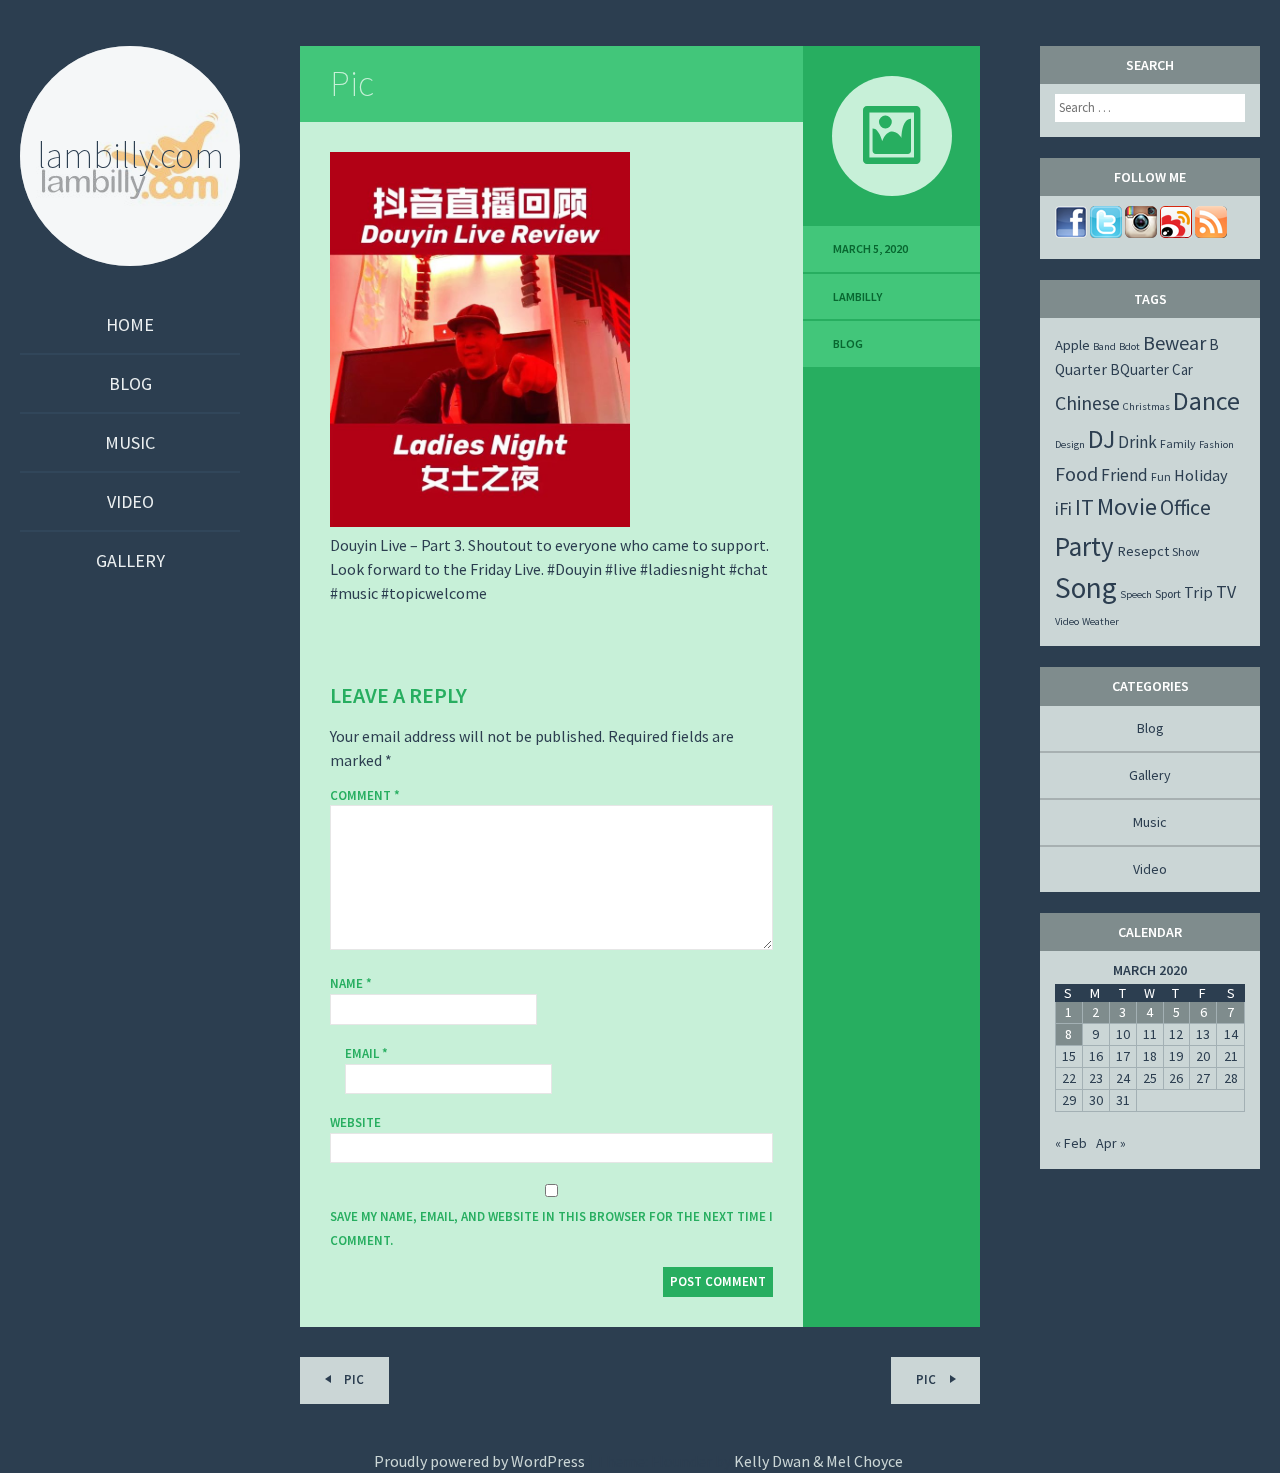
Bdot (1129, 346)
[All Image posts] (891, 136)
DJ (1101, 439)
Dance (1206, 400)
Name (351, 983)
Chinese (1087, 402)
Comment (365, 796)
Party (1084, 546)
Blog (130, 383)
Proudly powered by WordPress (479, 1461)
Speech (1136, 594)
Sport (1168, 593)
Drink (1137, 442)
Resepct (1143, 551)
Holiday (1201, 475)
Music (130, 442)
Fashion (1216, 444)
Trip (1198, 592)
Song (1086, 587)
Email (366, 1053)
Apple (1072, 345)
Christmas (1146, 406)
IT (1084, 507)
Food (1076, 473)
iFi (1063, 508)
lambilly (857, 296)
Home (130, 324)
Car (1182, 369)
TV (1226, 591)
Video (130, 501)
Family (1178, 443)
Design (1070, 444)
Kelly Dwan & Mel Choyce (818, 1461)
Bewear (1174, 342)
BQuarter (1139, 369)
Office (1185, 507)
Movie (1127, 506)
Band (1104, 346)
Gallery (130, 560)
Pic (352, 83)
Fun (1161, 476)
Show (1186, 551)
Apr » (1111, 1143)
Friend (1124, 475)
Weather (1100, 621)
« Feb (1071, 1143)
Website (355, 1122)
